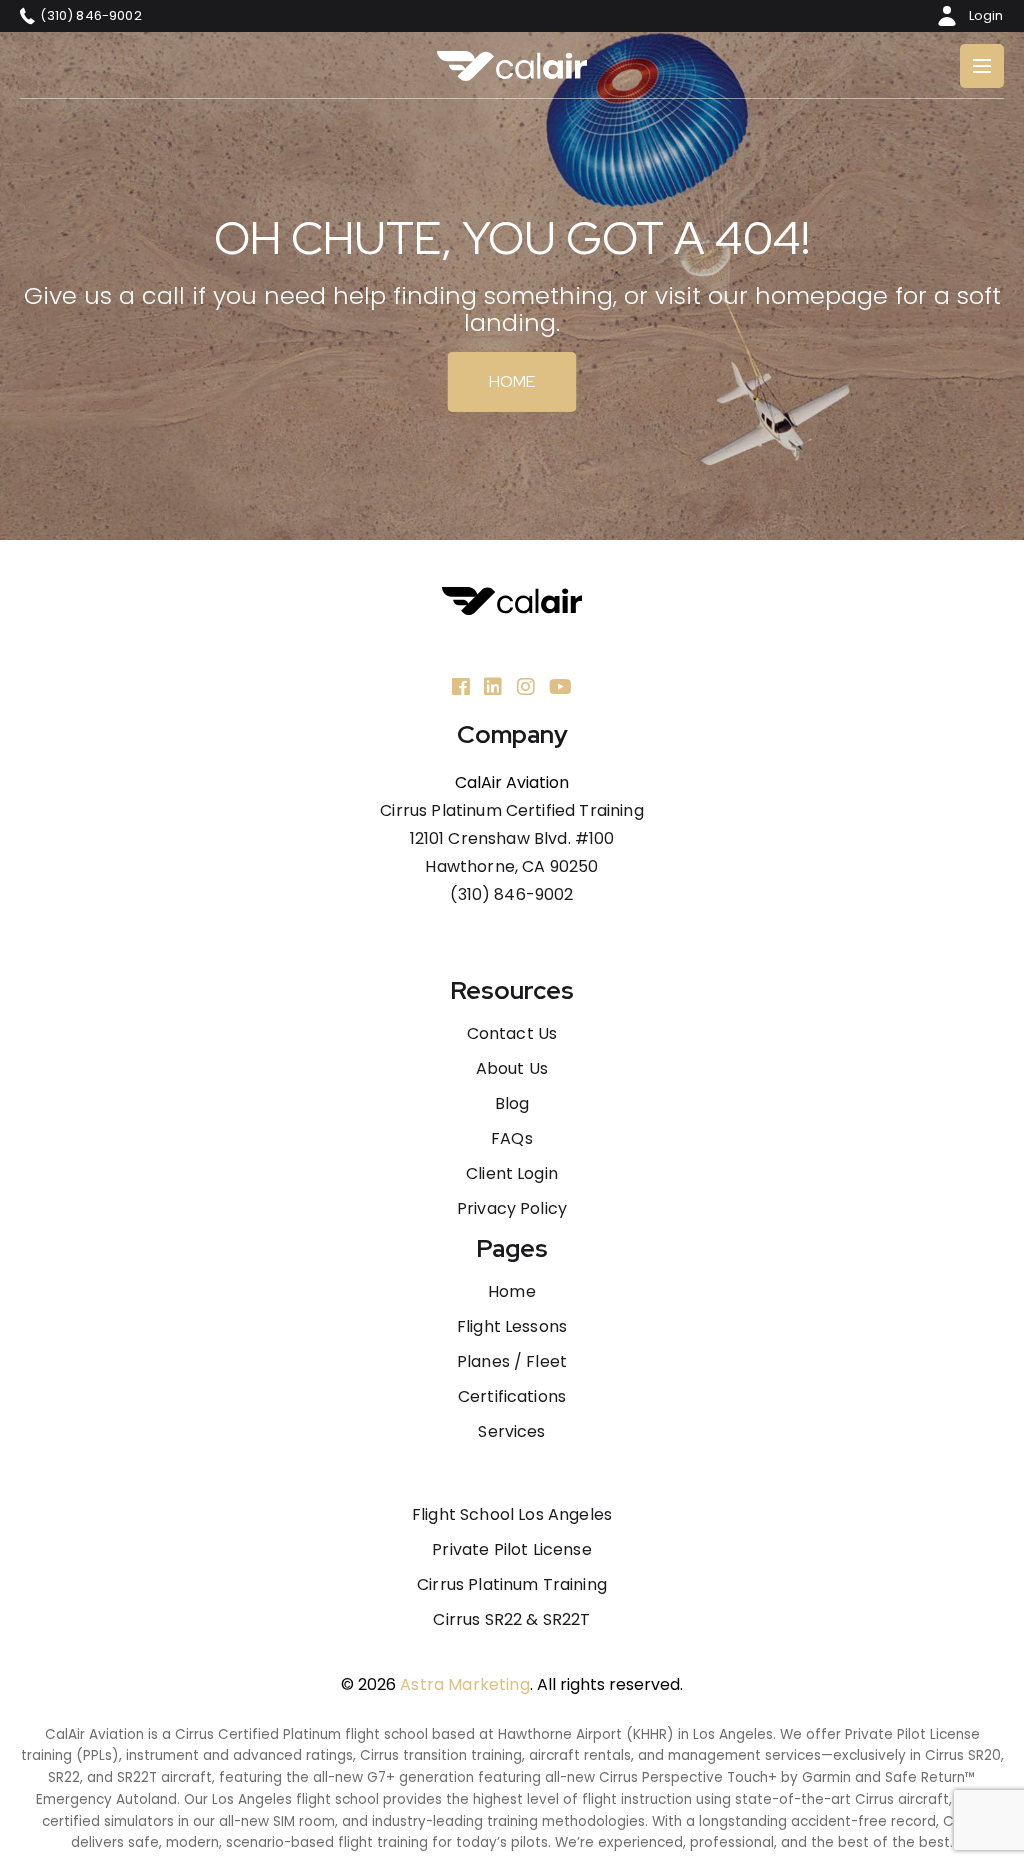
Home (512, 381)
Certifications (512, 1397)
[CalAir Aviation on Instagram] (526, 686)
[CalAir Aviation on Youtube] (560, 686)
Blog (512, 1104)
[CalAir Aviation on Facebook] (461, 686)
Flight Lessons (512, 1327)
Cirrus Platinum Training (512, 1585)
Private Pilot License (511, 1550)
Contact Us (512, 1034)
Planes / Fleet (512, 1362)
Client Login (512, 1174)
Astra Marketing (464, 1684)
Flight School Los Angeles (512, 1515)
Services (511, 1432)
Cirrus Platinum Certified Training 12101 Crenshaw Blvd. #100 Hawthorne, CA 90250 (511, 838)
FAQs (512, 1139)
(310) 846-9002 (511, 894)
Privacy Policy (512, 1209)
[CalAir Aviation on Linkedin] (493, 686)
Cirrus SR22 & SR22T (511, 1620)
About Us (512, 1069)
